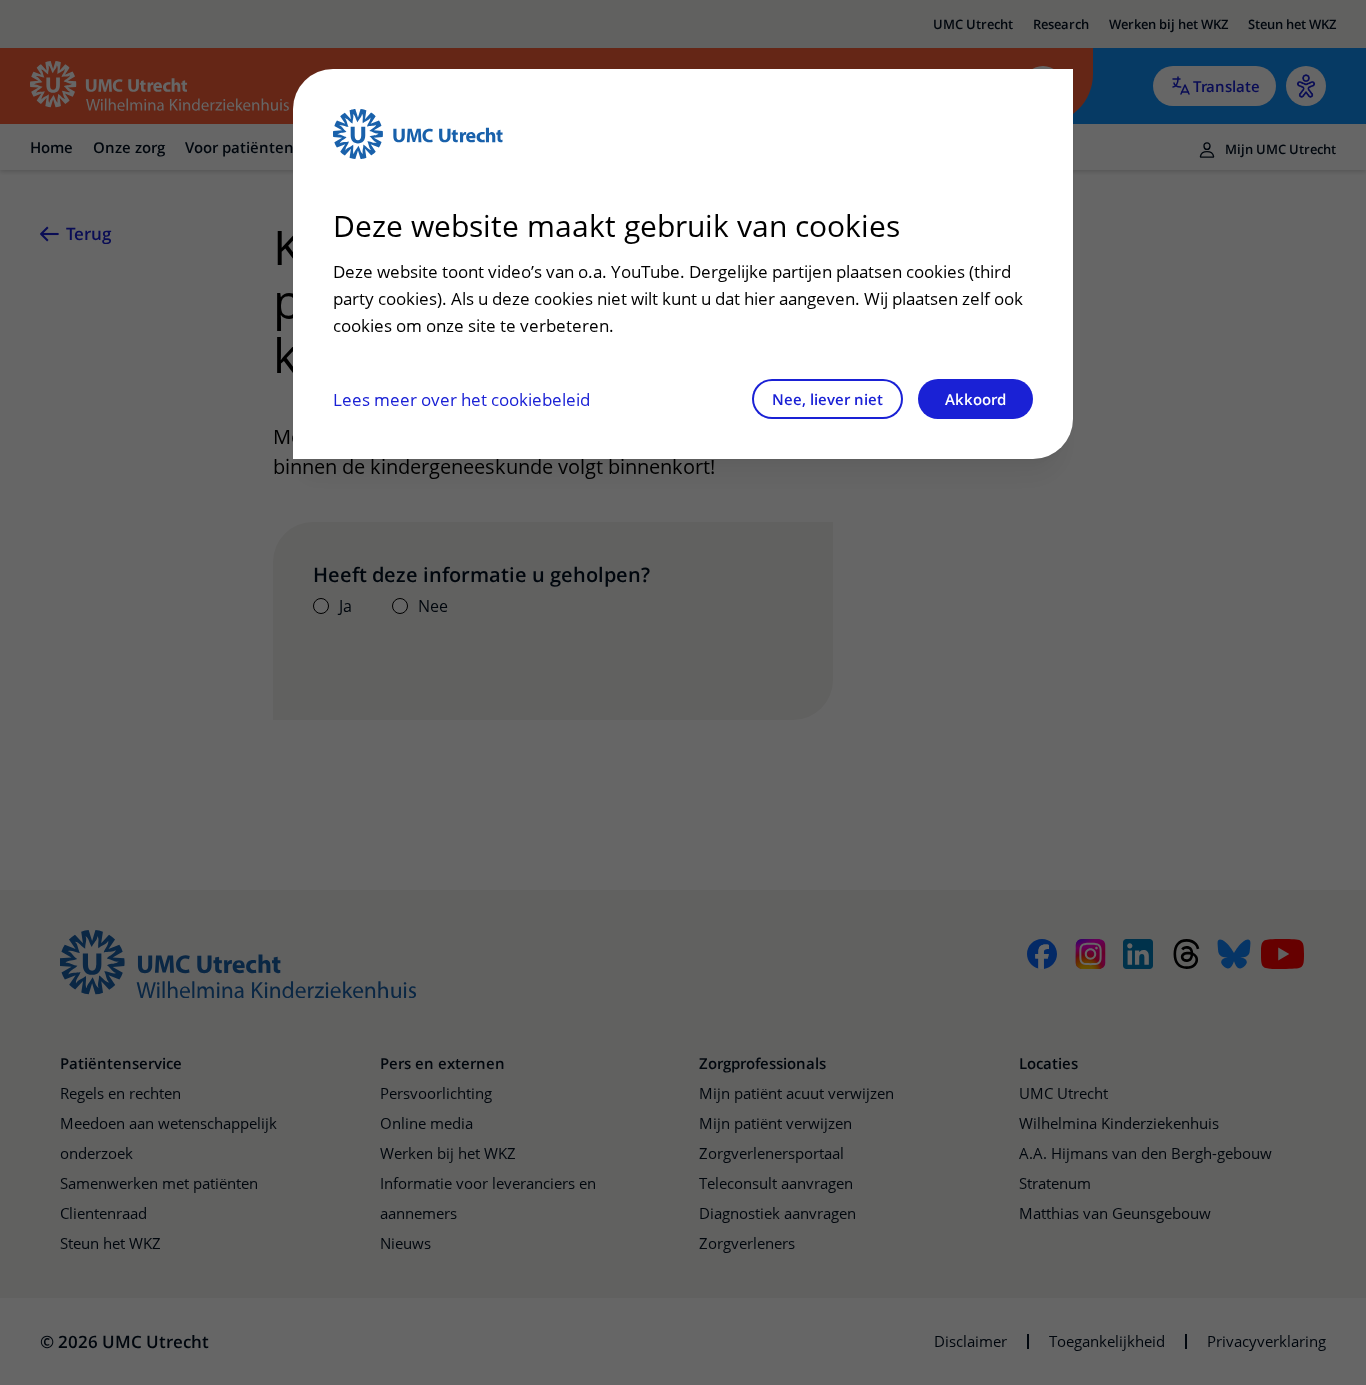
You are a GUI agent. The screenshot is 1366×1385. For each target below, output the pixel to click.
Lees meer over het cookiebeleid (461, 399)
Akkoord (975, 399)
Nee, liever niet (827, 399)
